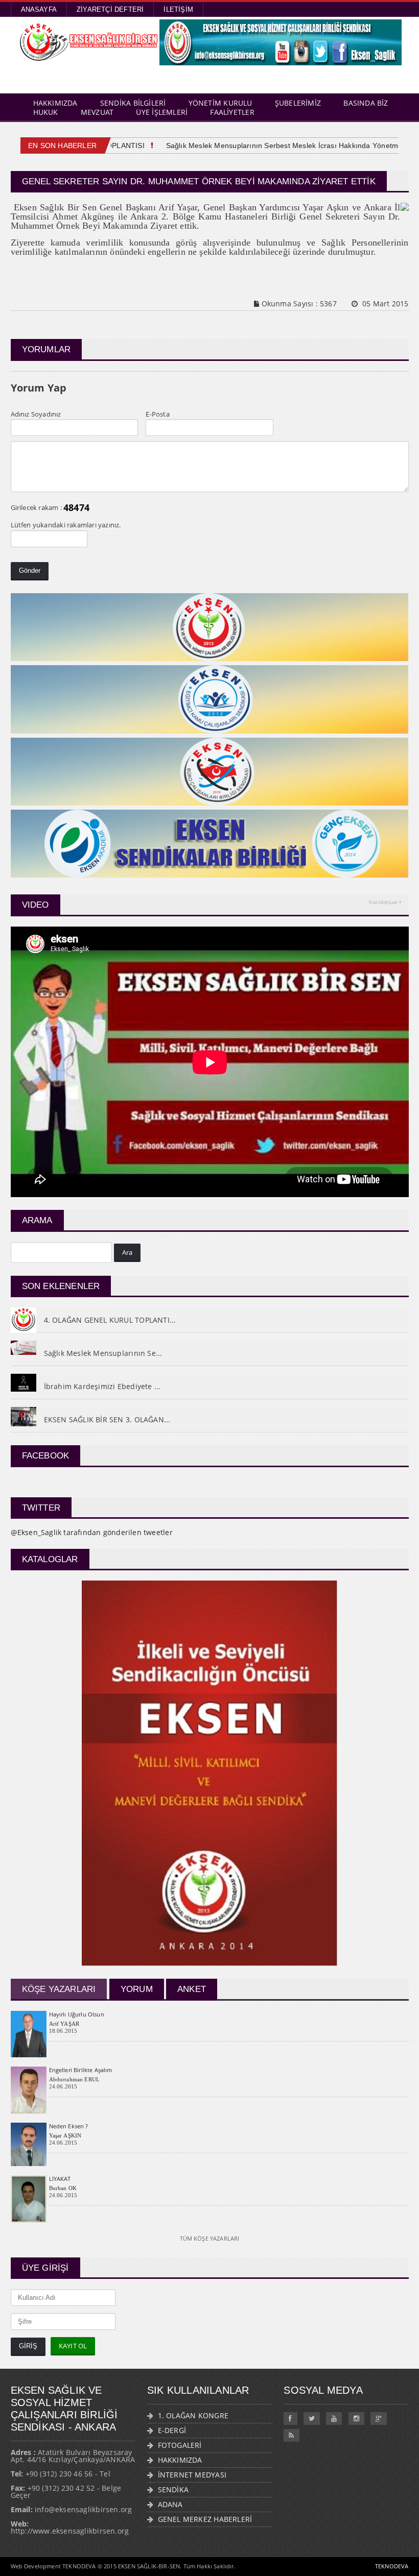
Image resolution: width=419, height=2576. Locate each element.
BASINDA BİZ (366, 103)
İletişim (178, 9)
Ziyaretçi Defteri (110, 9)
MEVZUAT (97, 112)
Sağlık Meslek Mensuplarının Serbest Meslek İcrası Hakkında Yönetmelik (266, 145)
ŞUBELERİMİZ (298, 103)
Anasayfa (39, 9)
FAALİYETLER (232, 112)
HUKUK (46, 112)
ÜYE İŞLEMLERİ (162, 112)
